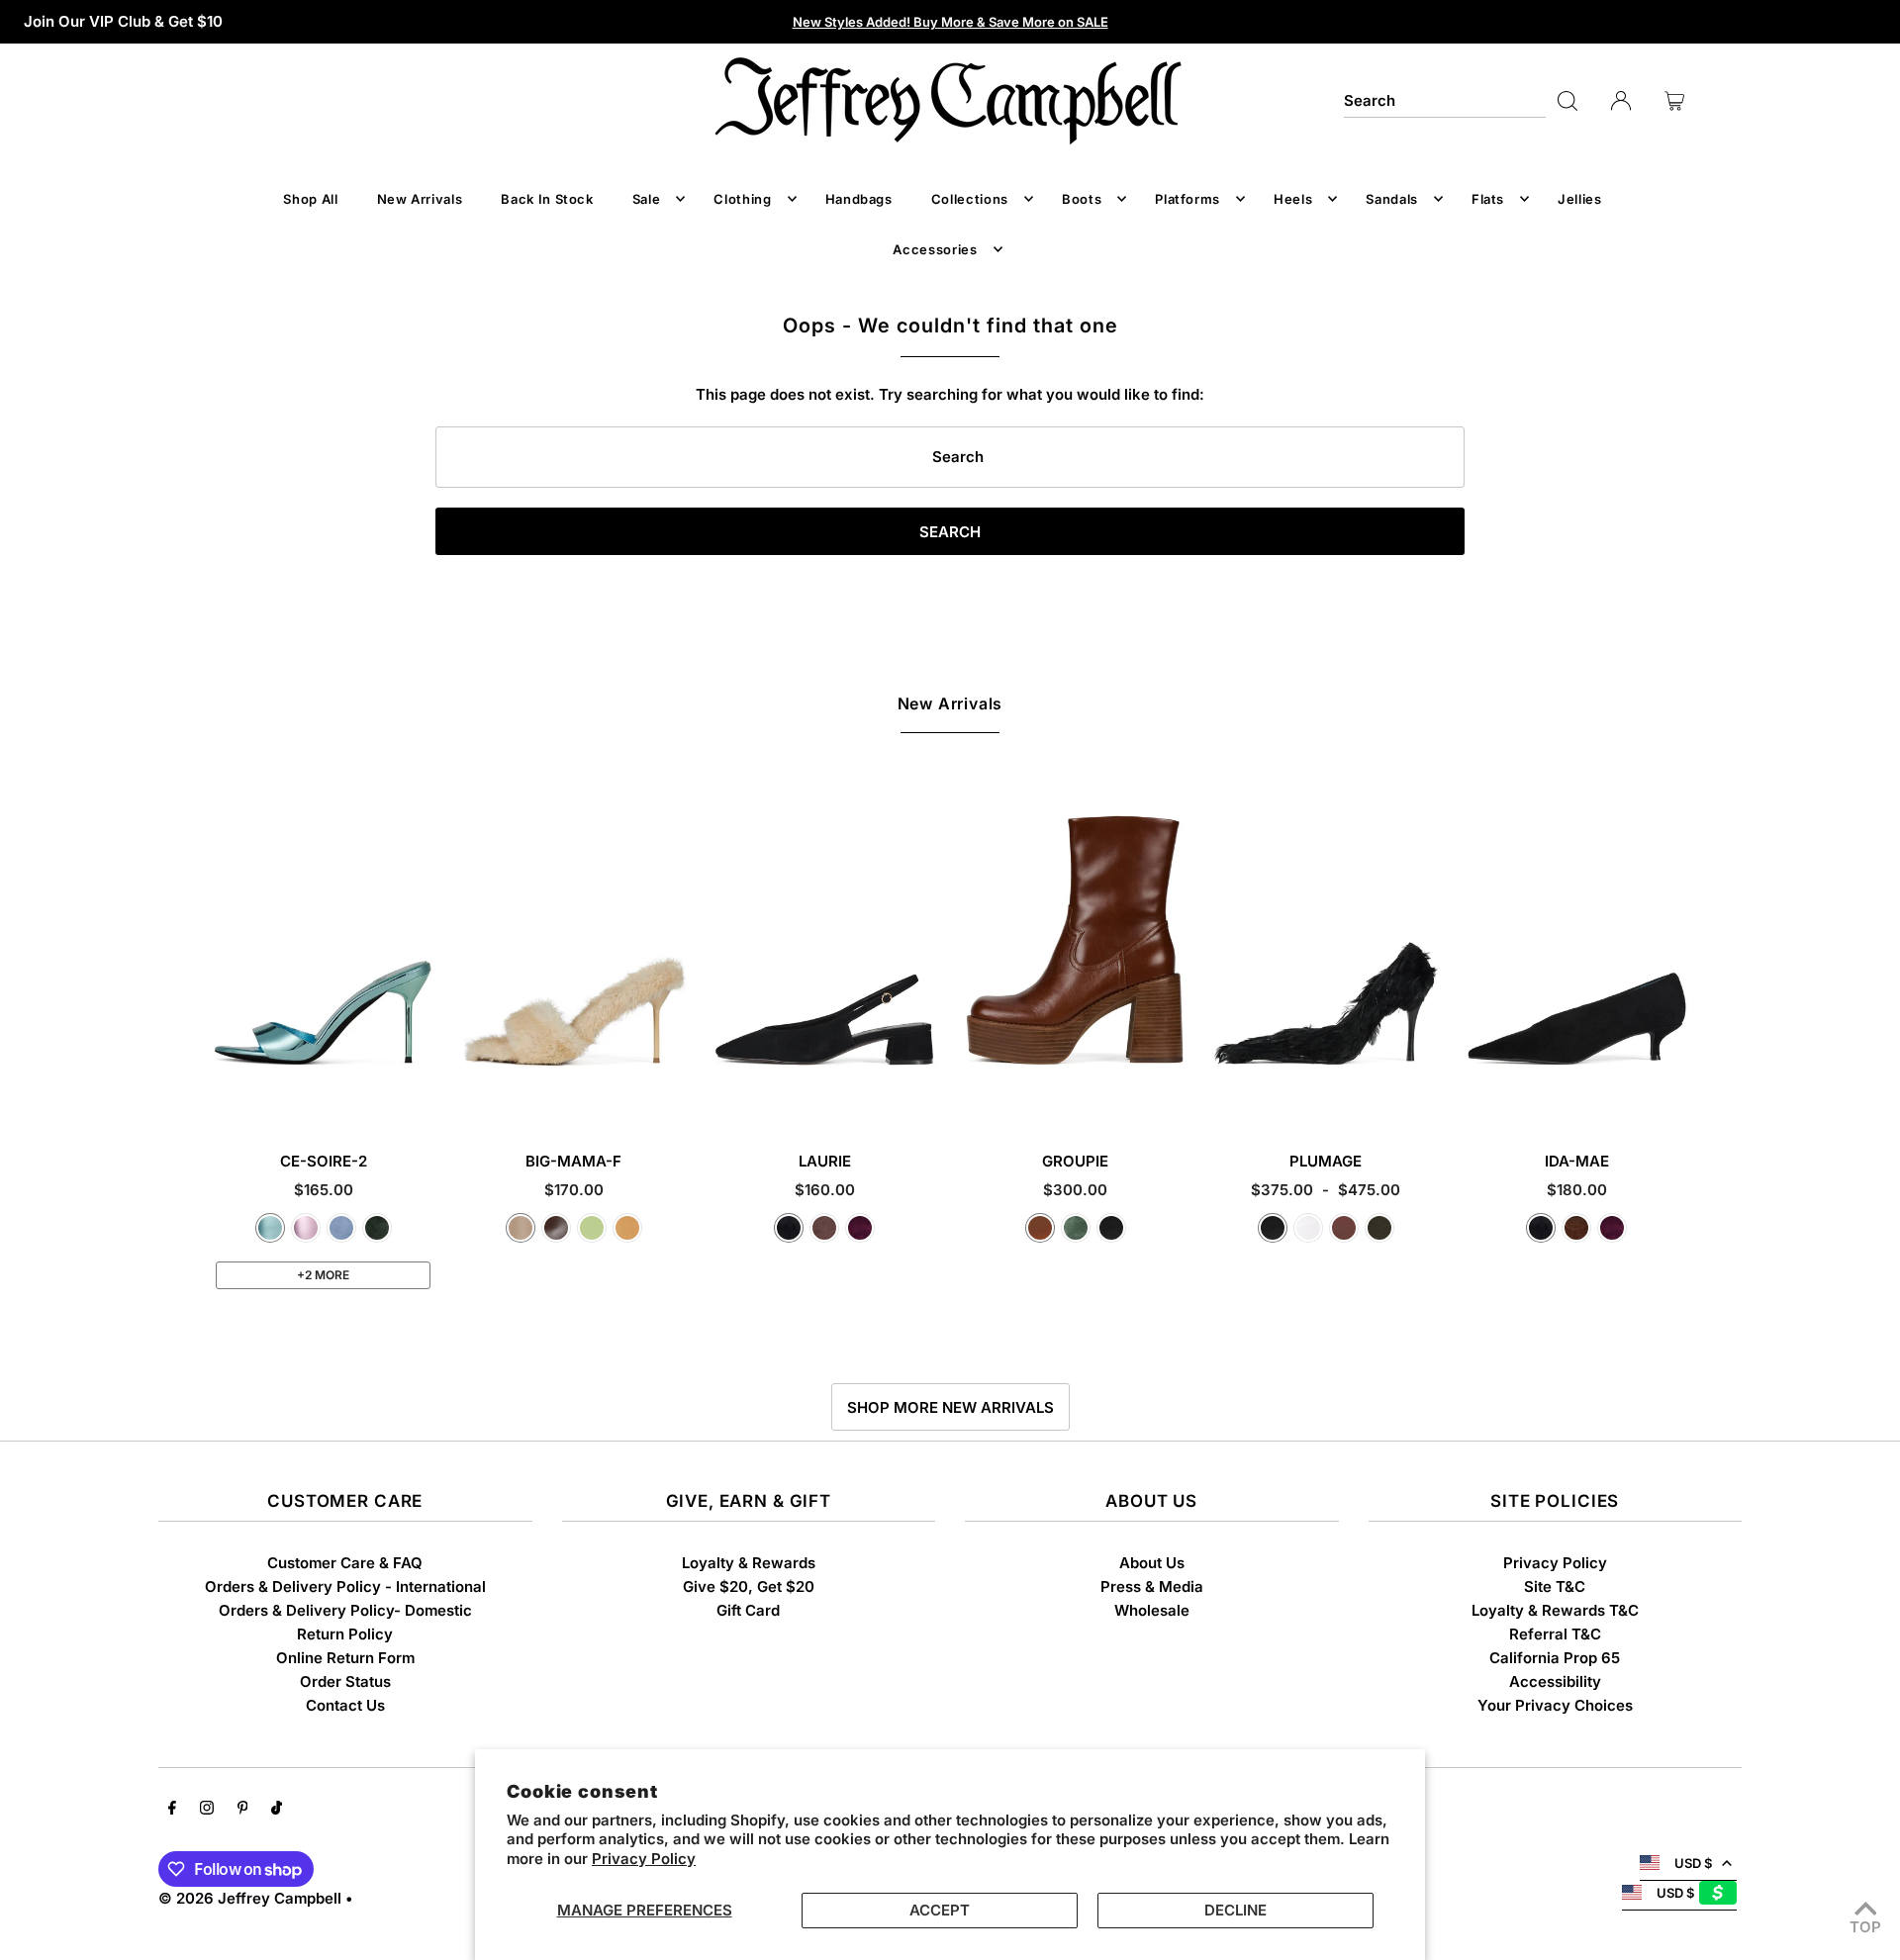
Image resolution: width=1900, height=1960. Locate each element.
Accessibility (1555, 1681)
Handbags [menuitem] (859, 199)
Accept (940, 1910)
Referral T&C (1555, 1634)
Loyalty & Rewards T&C (1555, 1610)
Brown (1344, 1228)
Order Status (345, 1681)
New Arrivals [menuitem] (420, 199)
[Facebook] (172, 1810)
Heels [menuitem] (1293, 199)
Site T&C (1555, 1587)
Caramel (1040, 1228)
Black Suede (789, 1228)
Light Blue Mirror (270, 1228)
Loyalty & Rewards (749, 1563)
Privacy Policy (644, 1859)
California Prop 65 (1555, 1658)
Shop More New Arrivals (950, 1407)
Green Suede (377, 1228)
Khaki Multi (1379, 1228)
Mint (592, 1228)
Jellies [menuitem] (1580, 199)
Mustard (627, 1228)
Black (1111, 1228)
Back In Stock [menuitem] (547, 199)
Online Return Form (345, 1658)
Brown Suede (824, 1228)
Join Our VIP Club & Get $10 (123, 21)
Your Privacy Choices (1555, 1705)
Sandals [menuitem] (1392, 199)
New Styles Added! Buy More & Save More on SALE (950, 22)
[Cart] (1674, 101)
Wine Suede (860, 1228)
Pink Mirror (306, 1228)
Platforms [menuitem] (1187, 199)
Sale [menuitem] (647, 199)
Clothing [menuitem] (742, 199)
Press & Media (1152, 1587)
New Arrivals (950, 703)
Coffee (556, 1228)
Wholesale (1152, 1610)
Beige (521, 1228)
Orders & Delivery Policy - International (345, 1587)
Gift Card (748, 1610)
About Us (1152, 1563)
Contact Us (345, 1705)
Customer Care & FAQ (345, 1563)
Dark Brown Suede (1576, 1228)
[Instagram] (207, 1810)
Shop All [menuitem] (310, 199)
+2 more (323, 1275)
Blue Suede (341, 1228)
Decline (1235, 1910)
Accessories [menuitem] (935, 249)
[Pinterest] (243, 1810)
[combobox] (1445, 101)
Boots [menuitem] (1082, 199)
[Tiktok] (277, 1810)
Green (1076, 1228)
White (1308, 1228)
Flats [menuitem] (1488, 199)
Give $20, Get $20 (749, 1587)
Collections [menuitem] (970, 199)
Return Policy (345, 1634)
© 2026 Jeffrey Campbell (250, 1898)
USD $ (1693, 1863)
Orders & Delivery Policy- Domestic (345, 1610)
